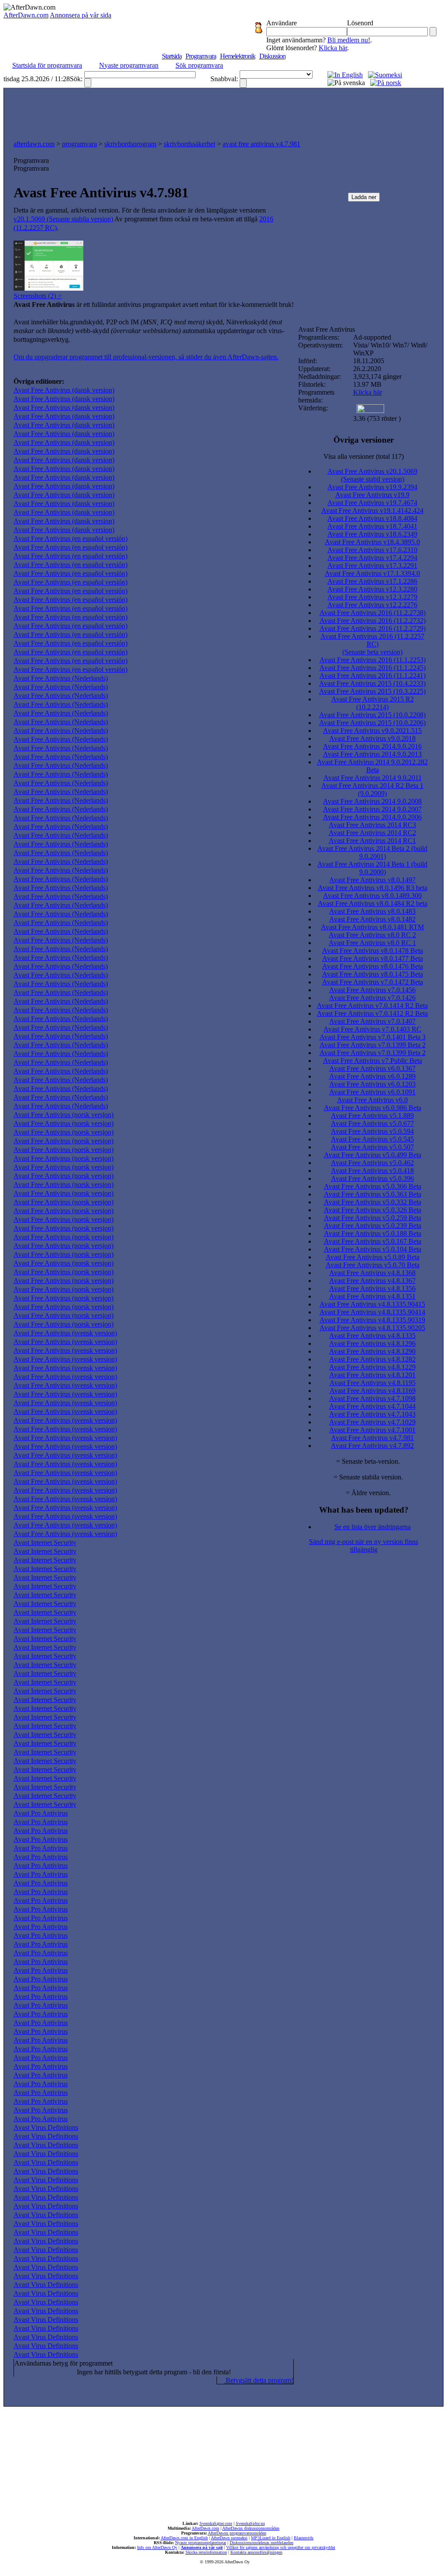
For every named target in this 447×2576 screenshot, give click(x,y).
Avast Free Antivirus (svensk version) (65, 1333)
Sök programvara (199, 65)
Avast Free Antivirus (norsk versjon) (64, 1115)
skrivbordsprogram (130, 144)
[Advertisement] (223, 112)
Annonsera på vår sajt (202, 2547)
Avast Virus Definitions (46, 2127)
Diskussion (272, 56)
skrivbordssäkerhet (189, 144)
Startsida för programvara (47, 65)
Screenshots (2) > (38, 296)
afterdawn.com (34, 144)
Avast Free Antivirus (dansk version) (64, 390)
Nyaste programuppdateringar (201, 2543)
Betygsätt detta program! (259, 2380)
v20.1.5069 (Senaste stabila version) (63, 219)
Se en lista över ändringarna (373, 1527)
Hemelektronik (238, 56)
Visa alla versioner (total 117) (364, 456)
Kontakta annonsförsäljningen (256, 2552)
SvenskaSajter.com (216, 2523)
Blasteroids (304, 2538)
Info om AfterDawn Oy (157, 2547)
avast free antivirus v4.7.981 (261, 144)
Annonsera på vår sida (81, 15)
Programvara (201, 56)
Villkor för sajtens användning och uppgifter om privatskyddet (281, 2547)
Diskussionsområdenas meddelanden (261, 2543)
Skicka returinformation (206, 2552)
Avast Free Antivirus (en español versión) (70, 538)
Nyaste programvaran (129, 65)
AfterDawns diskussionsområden (251, 2528)
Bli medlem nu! (349, 40)
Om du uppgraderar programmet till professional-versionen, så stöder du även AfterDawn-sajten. (146, 357)
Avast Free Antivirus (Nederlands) (61, 678)
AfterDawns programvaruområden (237, 2533)
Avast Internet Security (45, 1543)
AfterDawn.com (26, 15)
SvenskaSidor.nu (250, 2523)
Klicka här (333, 48)
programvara (79, 144)
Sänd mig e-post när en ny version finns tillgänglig (364, 1546)
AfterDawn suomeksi (229, 2538)
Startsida (172, 56)
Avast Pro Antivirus (41, 1813)
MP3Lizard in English (271, 2538)
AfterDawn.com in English (184, 2538)
